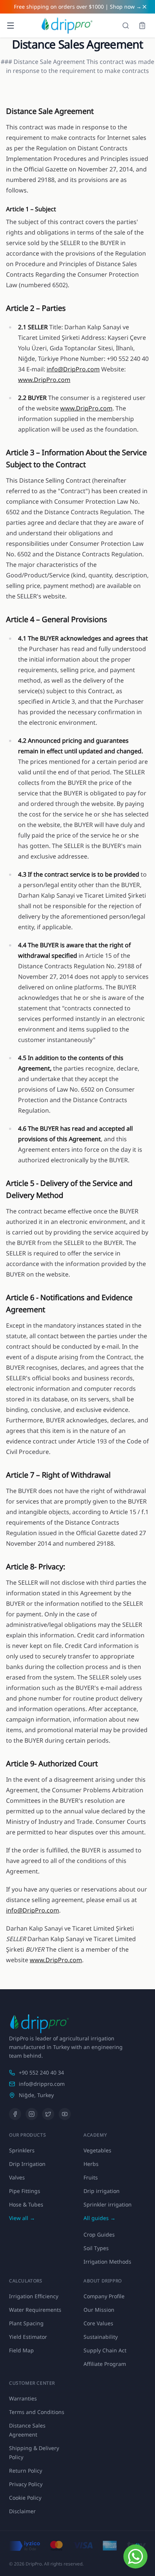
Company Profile (104, 2296)
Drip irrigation (102, 2191)
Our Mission (99, 2310)
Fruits (91, 2177)
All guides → (100, 2218)
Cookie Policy (25, 2498)
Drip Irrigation (27, 2164)
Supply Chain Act (105, 2350)
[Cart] (142, 26)
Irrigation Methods (107, 2262)
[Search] (126, 26)
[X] (48, 2114)
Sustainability (101, 2337)
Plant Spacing (26, 2323)
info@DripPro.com (73, 369)
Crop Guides (99, 2235)
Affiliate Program (105, 2364)
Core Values (98, 2323)
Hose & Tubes (26, 2204)
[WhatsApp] (135, 2556)
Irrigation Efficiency (34, 2296)
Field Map (21, 2350)
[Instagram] (32, 2114)
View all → (22, 2218)
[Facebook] (15, 2114)
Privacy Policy (26, 2484)
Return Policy (26, 2471)
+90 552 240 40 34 (41, 2072)
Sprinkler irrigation (108, 2204)
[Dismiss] (144, 7)
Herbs (91, 2164)
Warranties (23, 2398)
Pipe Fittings (25, 2191)
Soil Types (96, 2248)
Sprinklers (22, 2150)
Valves (17, 2177)
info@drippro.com (42, 2084)
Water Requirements (35, 2310)
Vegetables (97, 2150)
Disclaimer (22, 2511)
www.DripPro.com (44, 380)
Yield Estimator (28, 2337)
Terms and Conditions (37, 2412)
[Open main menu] (11, 26)
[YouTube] (65, 2114)
